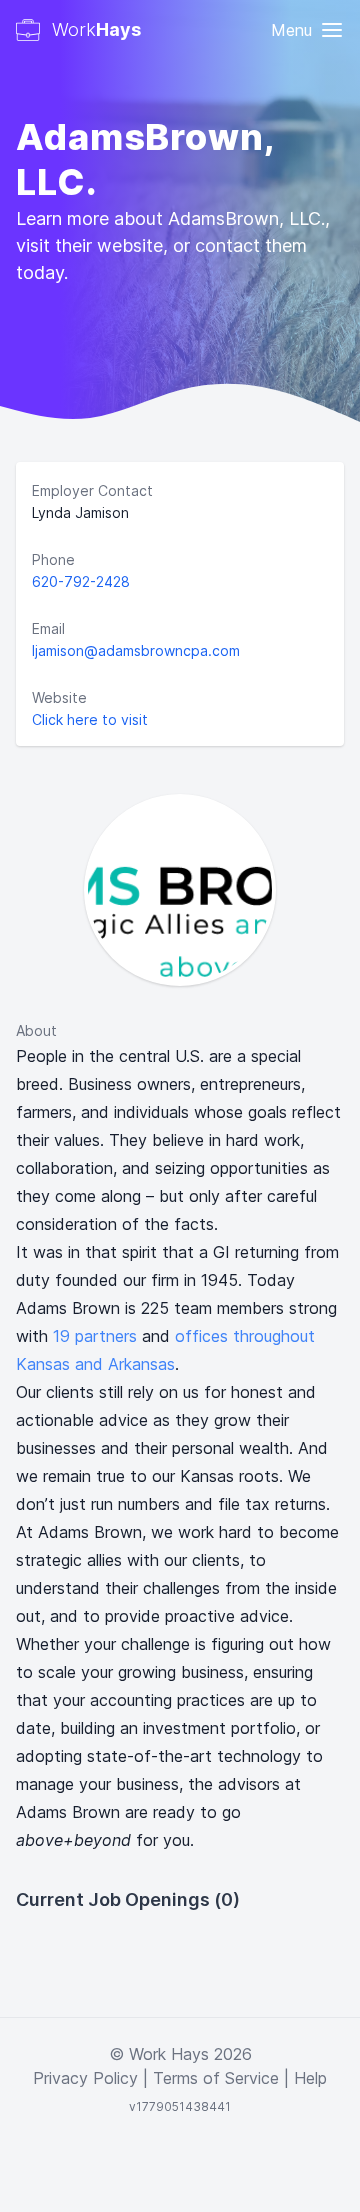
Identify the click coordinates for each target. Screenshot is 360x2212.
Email (48, 628)
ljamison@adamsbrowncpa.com (136, 650)
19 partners (95, 1336)
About (36, 1030)
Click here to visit (90, 719)
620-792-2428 (81, 581)
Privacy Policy (85, 2078)
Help (310, 2078)
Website (59, 697)
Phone (53, 559)
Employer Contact (92, 490)
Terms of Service (216, 2078)
